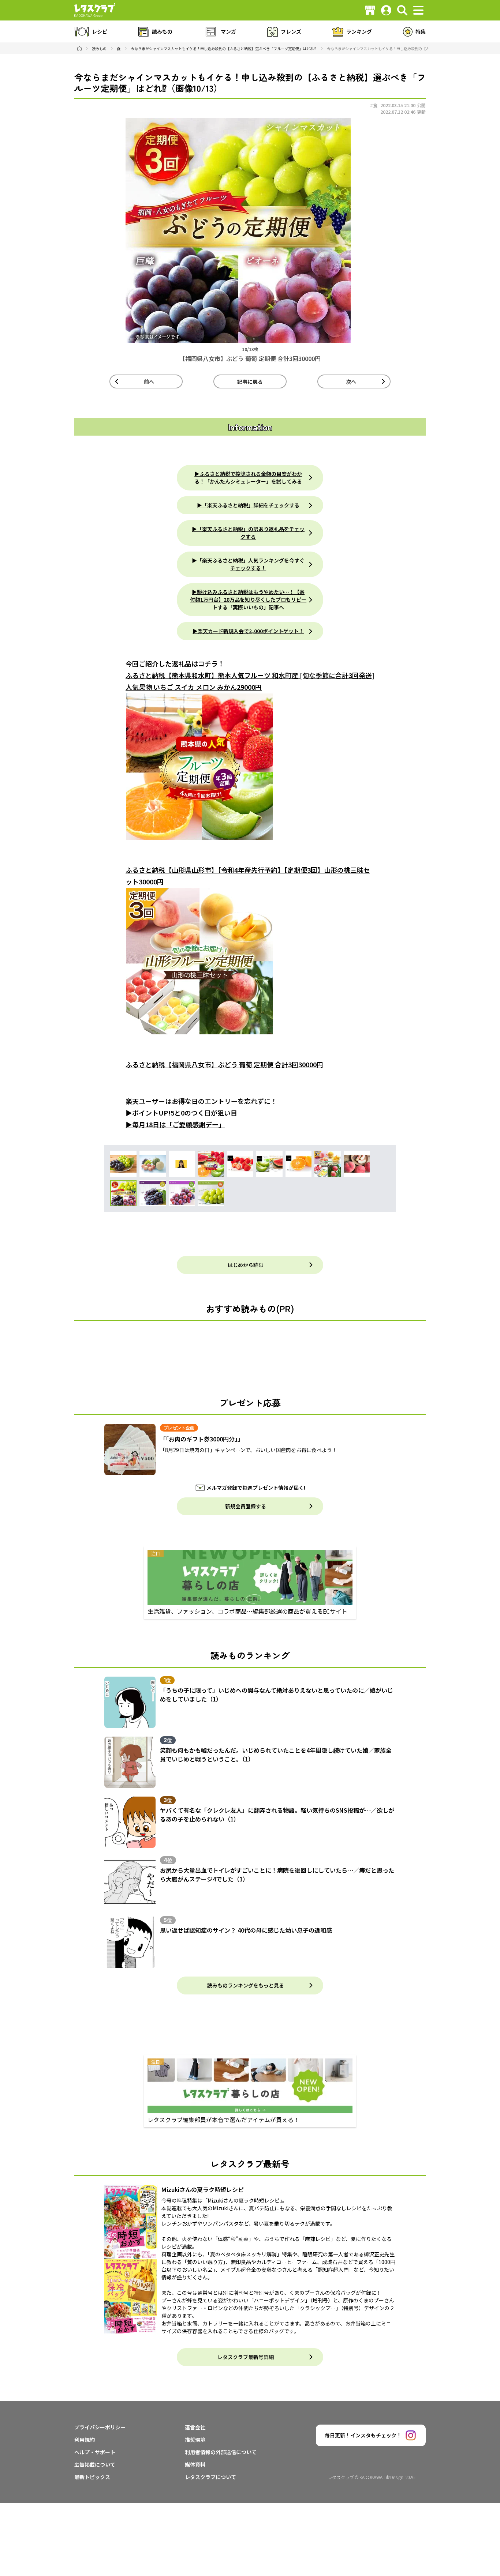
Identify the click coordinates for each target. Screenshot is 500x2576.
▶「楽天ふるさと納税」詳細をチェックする (248, 505)
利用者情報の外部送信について (221, 2452)
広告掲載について (95, 2464)
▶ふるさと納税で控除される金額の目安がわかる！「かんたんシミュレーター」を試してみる (248, 477)
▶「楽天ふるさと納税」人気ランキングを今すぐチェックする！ (248, 564)
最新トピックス (92, 2477)
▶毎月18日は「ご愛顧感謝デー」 (175, 1124)
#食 (374, 105)
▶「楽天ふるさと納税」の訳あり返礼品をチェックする (248, 533)
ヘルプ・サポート (95, 2452)
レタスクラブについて (210, 2477)
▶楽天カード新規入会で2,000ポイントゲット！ (248, 631)
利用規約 (85, 2440)
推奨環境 (195, 2440)
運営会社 (195, 2427)
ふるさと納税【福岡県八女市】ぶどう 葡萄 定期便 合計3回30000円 (224, 1064)
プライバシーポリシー (100, 2427)
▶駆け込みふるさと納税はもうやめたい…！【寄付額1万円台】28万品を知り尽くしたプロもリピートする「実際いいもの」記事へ (248, 599)
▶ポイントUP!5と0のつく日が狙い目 (181, 1113)
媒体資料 (195, 2464)
